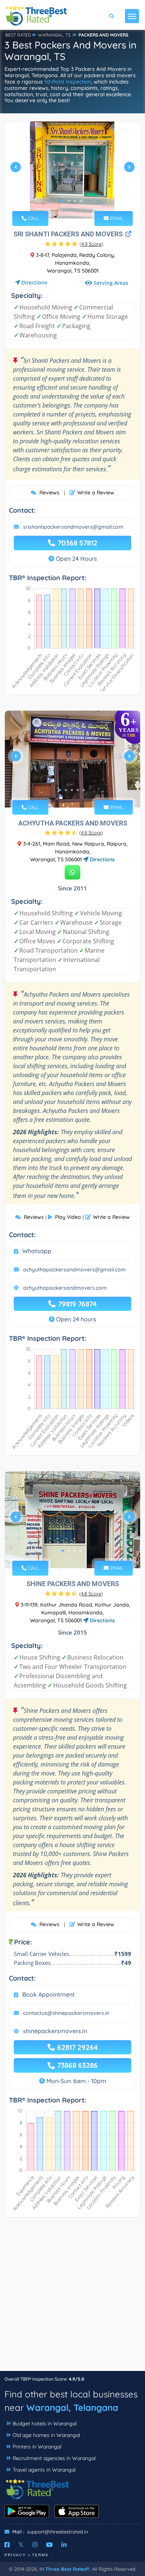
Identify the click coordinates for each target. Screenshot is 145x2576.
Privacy (15, 2555)
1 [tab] (63, 201)
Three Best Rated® (67, 2569)
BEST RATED (18, 35)
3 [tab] (75, 201)
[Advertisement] (72, 2298)
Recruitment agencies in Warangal (54, 2458)
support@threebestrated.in (58, 2532)
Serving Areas (111, 283)
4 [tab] (81, 201)
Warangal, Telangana (72, 2407)
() (91, 244)
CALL (33, 218)
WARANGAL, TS (54, 35)
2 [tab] (69, 201)
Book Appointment (49, 1994)
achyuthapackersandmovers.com (65, 1288)
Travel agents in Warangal (44, 2470)
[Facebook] (7, 2545)
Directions (34, 282)
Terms (40, 2555)
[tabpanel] (72, 170)
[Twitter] (21, 2545)
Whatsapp (37, 1251)
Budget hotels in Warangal (45, 2424)
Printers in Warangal (37, 2447)
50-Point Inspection (68, 82)
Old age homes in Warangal (46, 2435)
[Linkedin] (64, 2545)
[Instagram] (35, 2545)
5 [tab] (84, 790)
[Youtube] (49, 2545)
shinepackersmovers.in (55, 2031)
